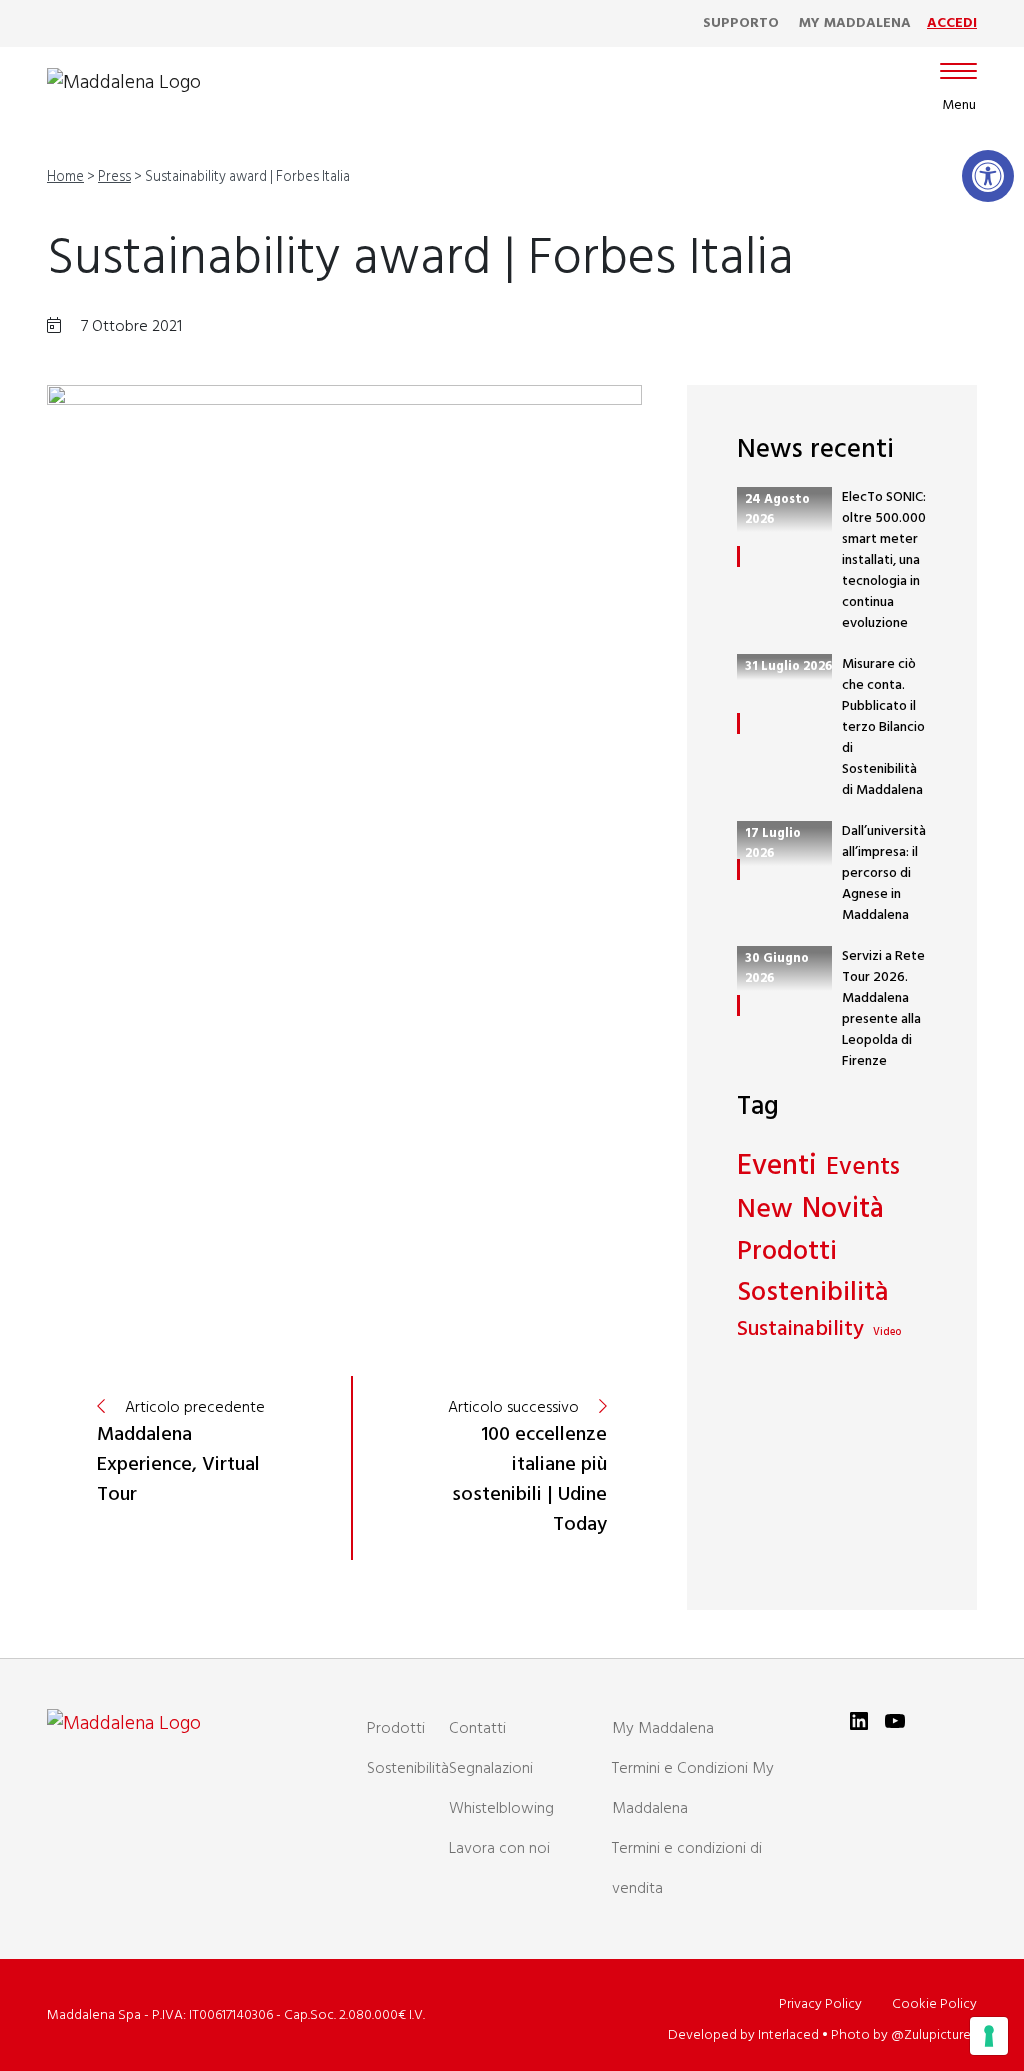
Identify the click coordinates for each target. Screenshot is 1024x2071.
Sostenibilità (813, 1293)
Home (65, 177)
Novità (843, 1210)
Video (887, 1333)
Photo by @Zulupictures (904, 2035)
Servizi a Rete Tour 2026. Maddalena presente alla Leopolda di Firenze (883, 1009)
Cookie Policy (934, 2004)
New (765, 1210)
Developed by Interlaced (743, 2035)
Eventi (777, 1167)
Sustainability (800, 1330)
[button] (988, 176)
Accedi (952, 23)
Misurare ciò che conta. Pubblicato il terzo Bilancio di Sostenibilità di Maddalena (883, 727)
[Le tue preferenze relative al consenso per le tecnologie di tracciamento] (989, 2036)
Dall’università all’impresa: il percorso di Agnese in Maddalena (884, 873)
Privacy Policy (820, 2004)
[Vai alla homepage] (124, 83)
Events (863, 1168)
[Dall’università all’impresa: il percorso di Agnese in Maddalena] (738, 869)
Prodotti (787, 1252)
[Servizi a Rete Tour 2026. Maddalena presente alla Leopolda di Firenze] (738, 1005)
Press (114, 177)
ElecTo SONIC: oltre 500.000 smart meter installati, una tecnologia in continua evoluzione (884, 560)
